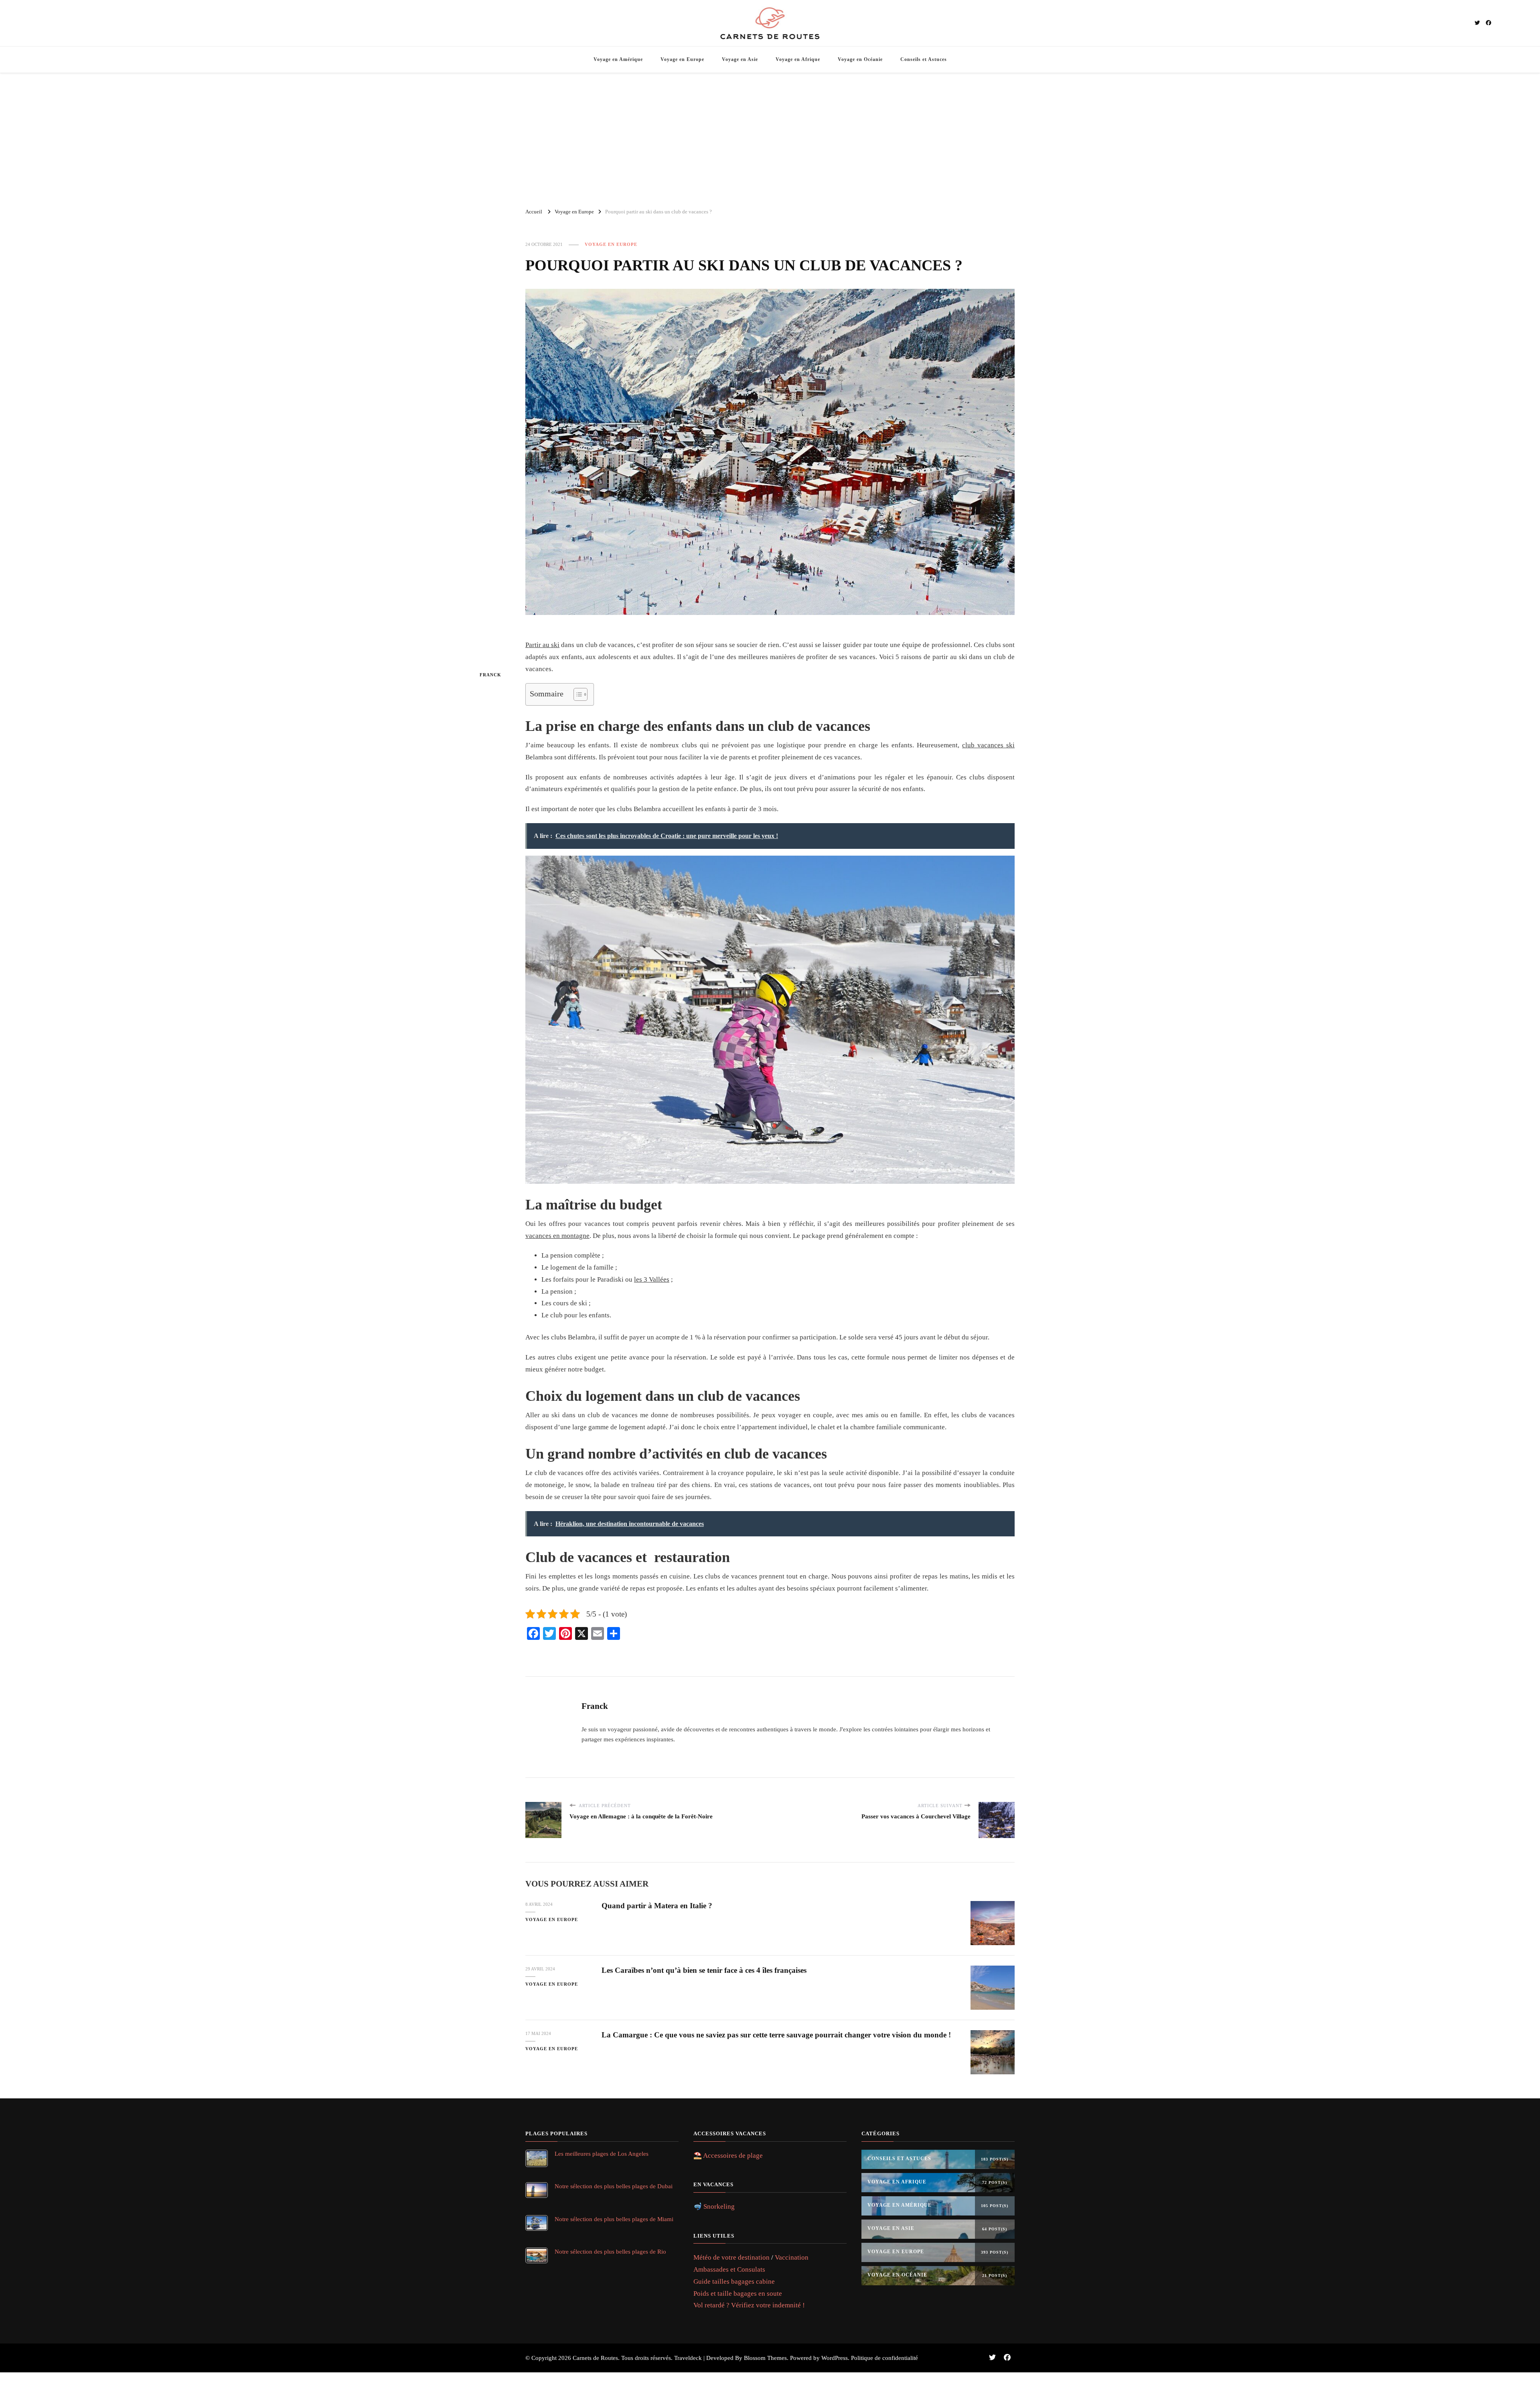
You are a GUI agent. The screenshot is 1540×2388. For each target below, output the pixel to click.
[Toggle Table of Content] (576, 694)
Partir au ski (542, 645)
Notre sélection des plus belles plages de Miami (614, 2219)
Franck (490, 675)
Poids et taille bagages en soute (738, 2294)
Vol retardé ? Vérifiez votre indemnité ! (749, 2305)
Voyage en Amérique (618, 59)
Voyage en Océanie (860, 59)
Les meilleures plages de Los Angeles (602, 2154)
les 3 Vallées (652, 1279)
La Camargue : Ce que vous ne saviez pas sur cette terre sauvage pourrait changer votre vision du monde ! (776, 2035)
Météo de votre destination (731, 2257)
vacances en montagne (557, 1236)
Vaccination (792, 2257)
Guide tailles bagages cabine (734, 2281)
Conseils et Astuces (924, 59)
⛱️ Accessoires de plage (728, 2156)
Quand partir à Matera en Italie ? (657, 1906)
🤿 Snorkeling (714, 2206)
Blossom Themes (765, 2358)
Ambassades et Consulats (729, 2269)
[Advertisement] (770, 137)
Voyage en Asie (740, 59)
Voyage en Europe (682, 59)
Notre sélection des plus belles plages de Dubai (614, 2186)
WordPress (835, 2358)
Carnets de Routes (595, 2358)
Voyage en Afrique (798, 59)
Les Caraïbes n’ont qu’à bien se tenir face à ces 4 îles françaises (704, 1970)
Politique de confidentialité (884, 2358)
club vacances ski (988, 745)
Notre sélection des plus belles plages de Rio (610, 2251)
